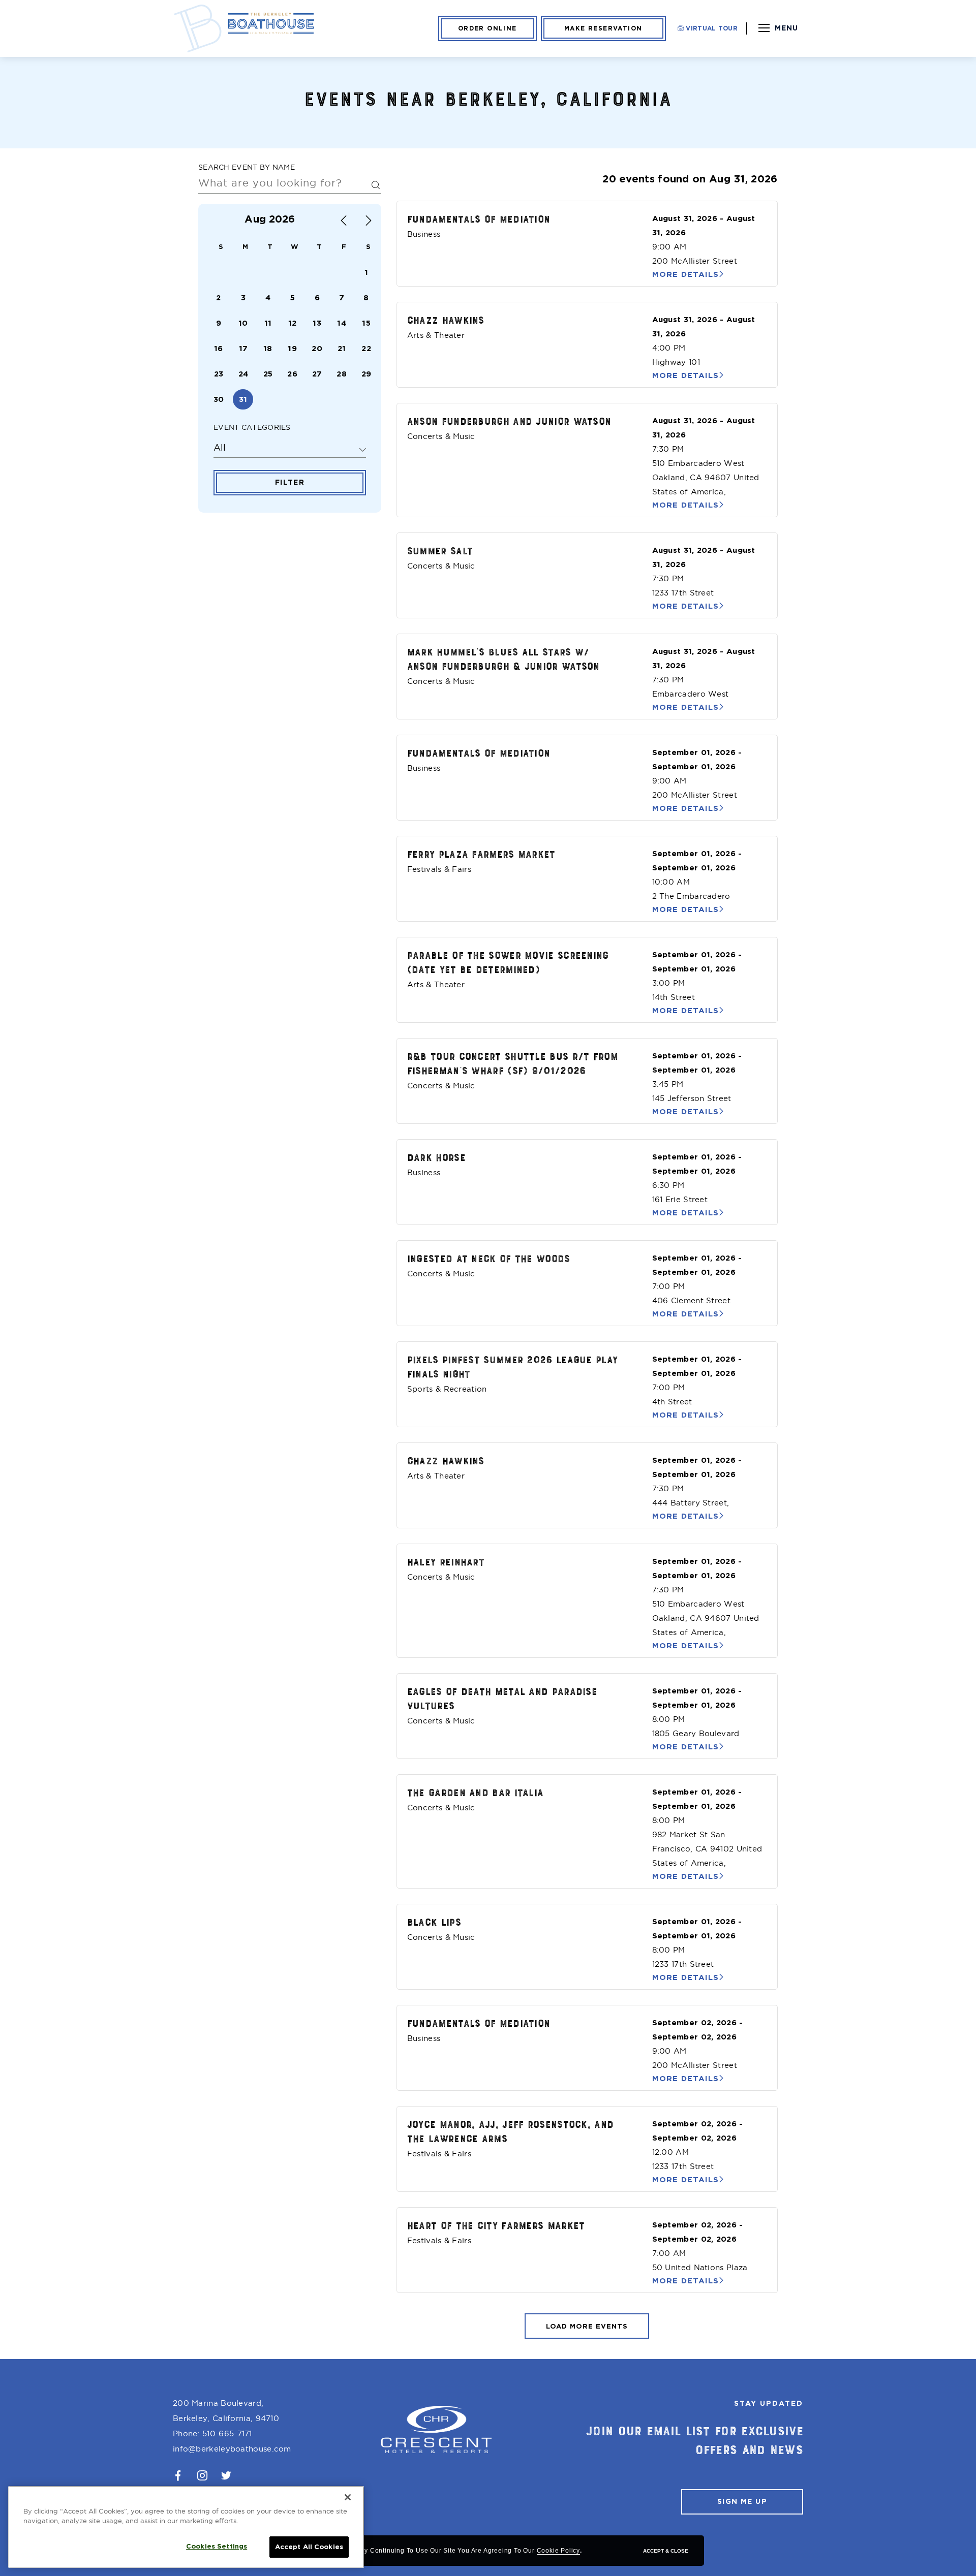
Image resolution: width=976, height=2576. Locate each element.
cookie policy (558, 2551)
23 (219, 374)
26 (292, 374)
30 (219, 399)
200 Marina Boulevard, (226, 2411)
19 (292, 349)
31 (243, 399)
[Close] (348, 2497)
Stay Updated (769, 2403)
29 (367, 374)
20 (317, 349)
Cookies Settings (217, 2546)
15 (366, 323)
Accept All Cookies (309, 2547)
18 (268, 349)
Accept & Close (666, 2551)
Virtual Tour (711, 28)
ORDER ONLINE (487, 28)
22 (366, 349)
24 (243, 374)
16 (219, 349)
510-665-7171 (227, 2433)
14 (342, 323)
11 (268, 323)
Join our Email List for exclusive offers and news (695, 2440)
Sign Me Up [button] (742, 2501)
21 (342, 349)
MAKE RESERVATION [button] (603, 28)
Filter (290, 482)
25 (268, 374)
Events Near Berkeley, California (488, 98)
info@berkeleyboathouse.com (232, 2449)
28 (342, 374)
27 (317, 374)
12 (293, 323)
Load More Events (587, 2326)
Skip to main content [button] (57, 10)
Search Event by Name (247, 167)
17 (243, 349)
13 (317, 323)
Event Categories (252, 427)
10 (243, 323)
